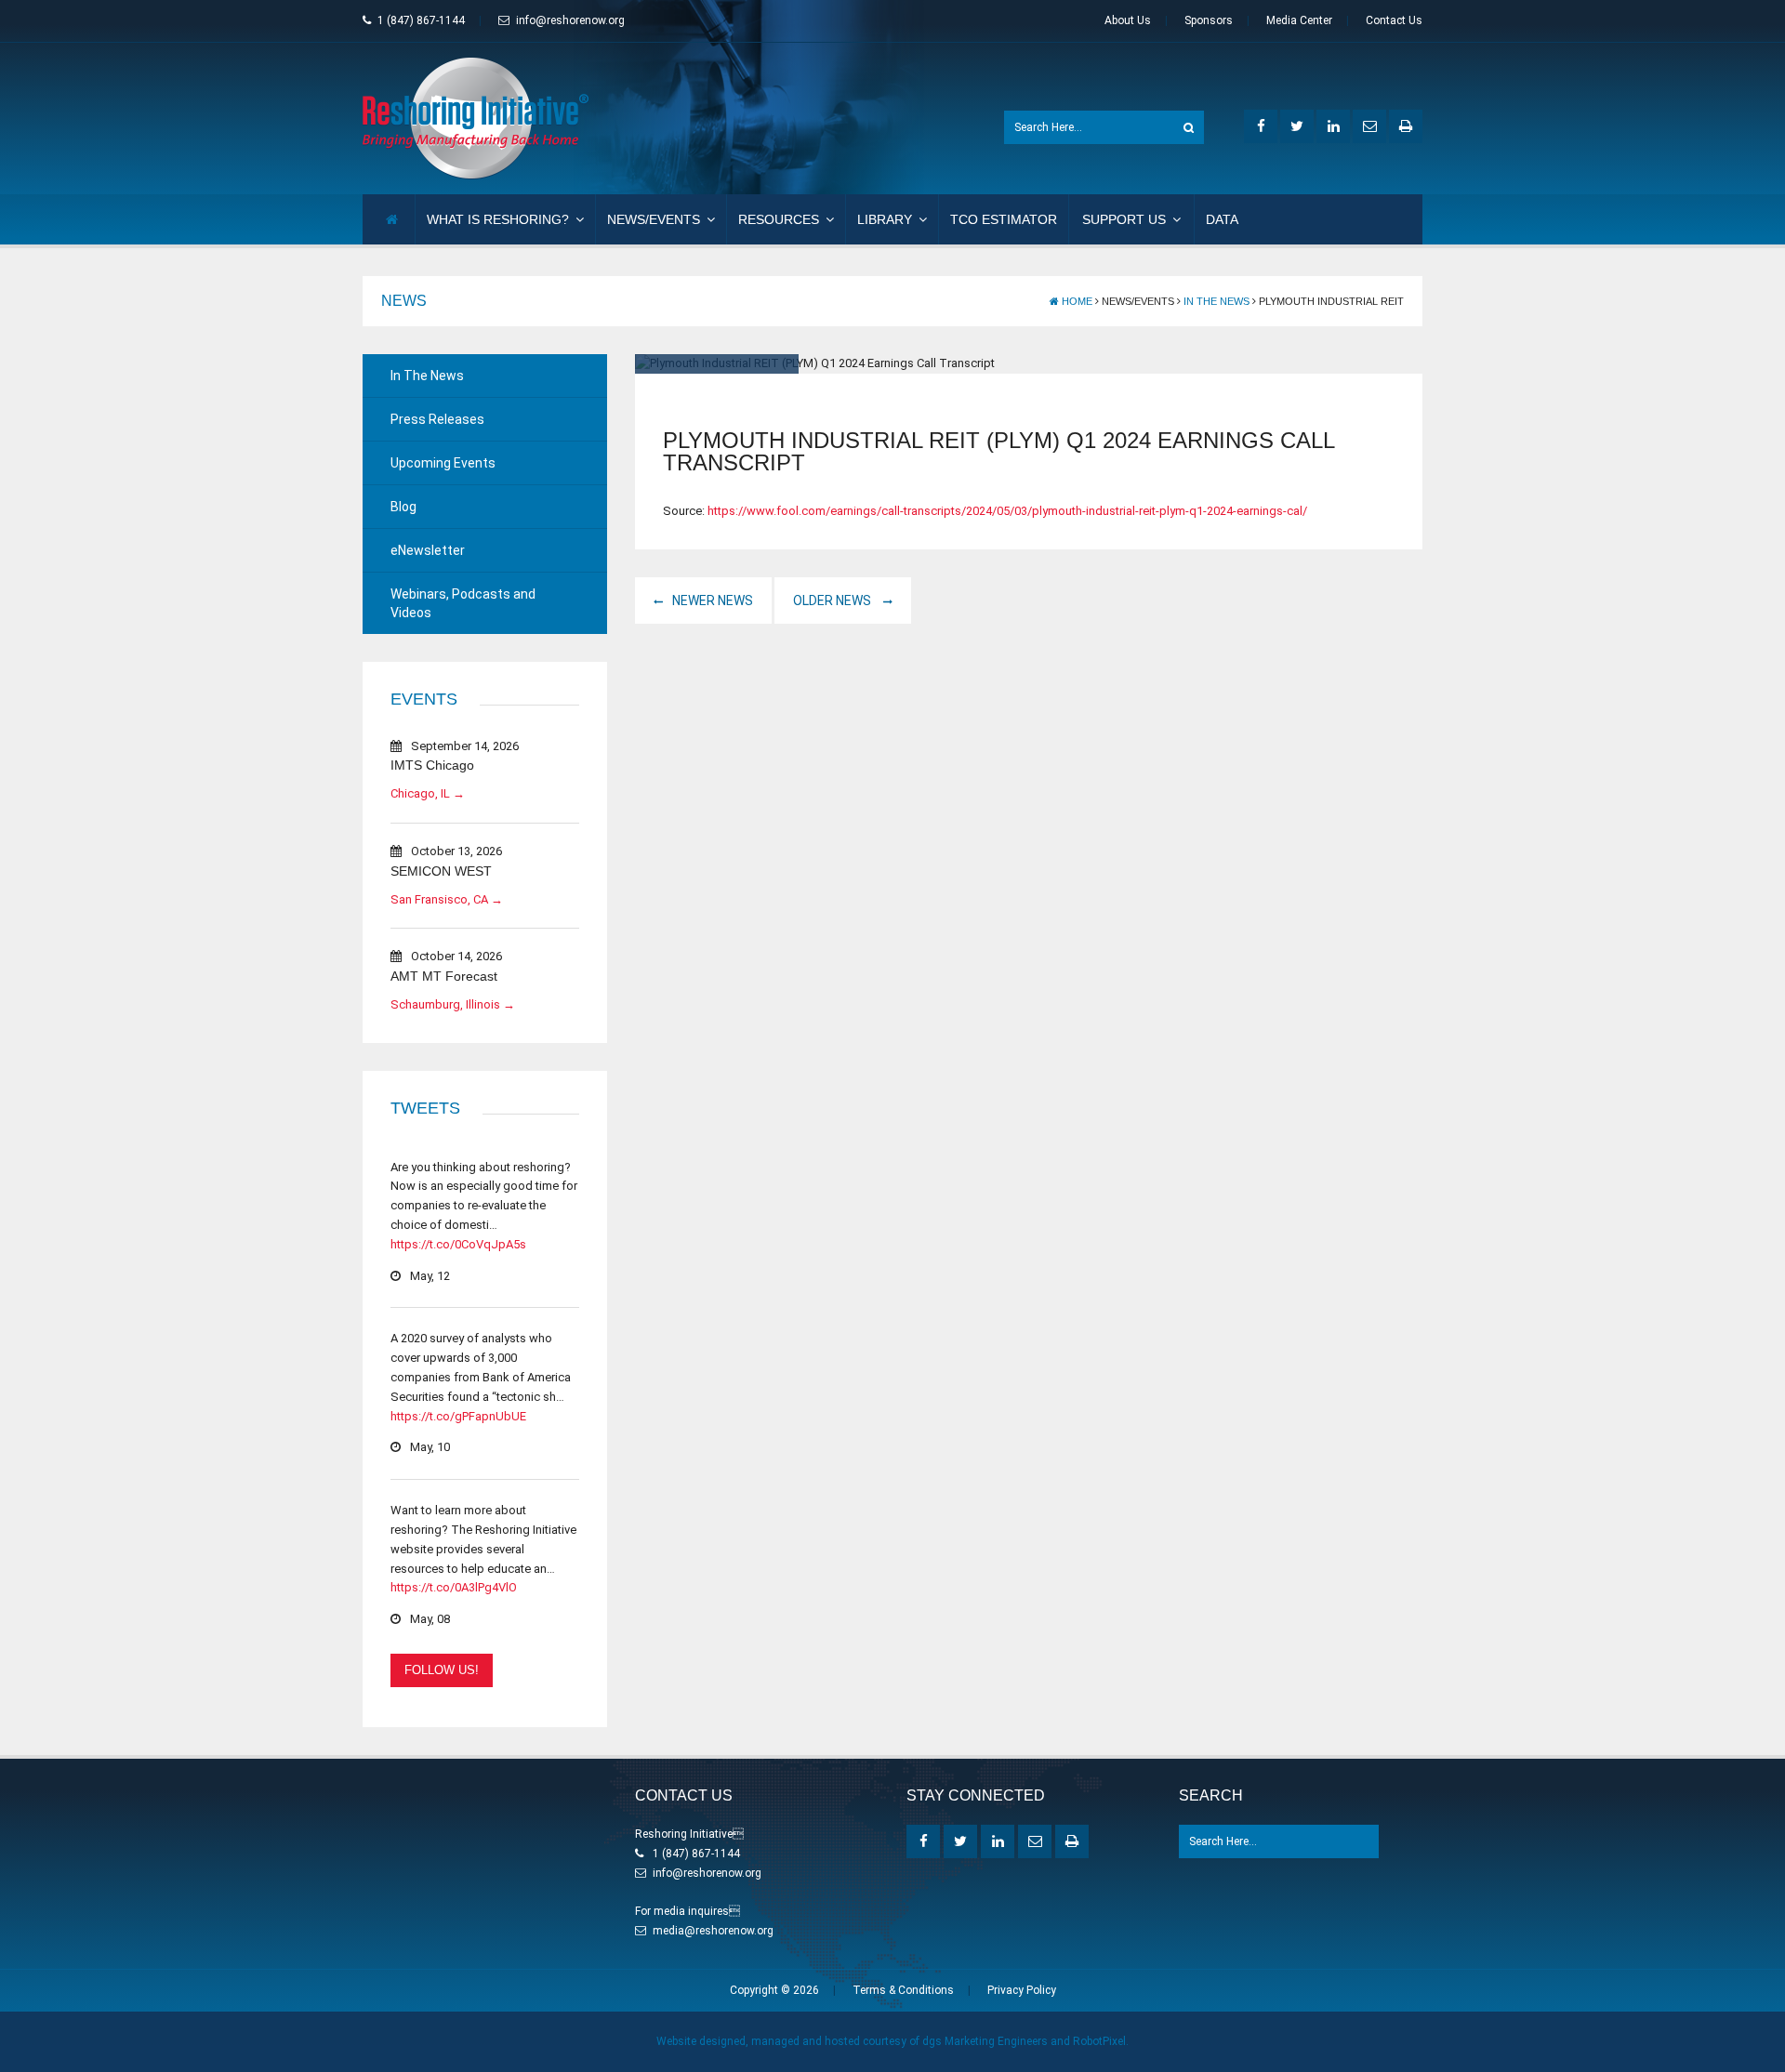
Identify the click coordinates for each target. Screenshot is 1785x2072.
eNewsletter (428, 550)
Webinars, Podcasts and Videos (463, 603)
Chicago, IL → (428, 793)
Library (885, 219)
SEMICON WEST (441, 871)
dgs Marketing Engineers (985, 2041)
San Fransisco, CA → (447, 899)
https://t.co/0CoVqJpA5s (458, 1244)
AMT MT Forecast (444, 976)
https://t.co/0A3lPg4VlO (454, 1587)
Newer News (713, 600)
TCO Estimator (1004, 219)
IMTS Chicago (432, 765)
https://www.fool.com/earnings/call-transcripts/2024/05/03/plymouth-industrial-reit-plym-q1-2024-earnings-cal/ (1007, 511)
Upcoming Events (443, 463)
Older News (833, 600)
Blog (403, 507)
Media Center (1299, 20)
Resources (779, 219)
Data (1222, 219)
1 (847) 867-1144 (421, 20)
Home (1076, 301)
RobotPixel (1099, 2041)
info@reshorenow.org (570, 20)
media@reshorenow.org (713, 1931)
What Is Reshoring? (498, 219)
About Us (1128, 20)
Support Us (1124, 219)
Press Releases (437, 419)
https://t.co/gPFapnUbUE (458, 1416)
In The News (1216, 301)
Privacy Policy (1022, 1990)
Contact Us (1394, 20)
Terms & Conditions (903, 1990)
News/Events (654, 219)
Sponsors (1209, 20)
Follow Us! (442, 1670)
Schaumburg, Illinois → (453, 1004)
